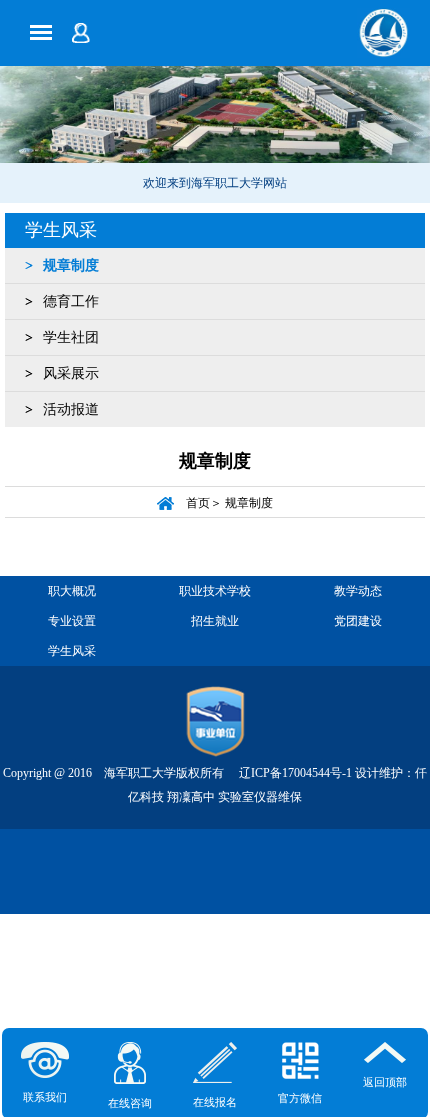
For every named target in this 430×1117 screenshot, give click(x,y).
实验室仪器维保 (260, 797)
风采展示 (71, 373)
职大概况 (72, 591)
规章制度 (71, 265)
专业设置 (72, 621)
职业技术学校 (215, 591)
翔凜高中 (191, 797)
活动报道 (71, 409)
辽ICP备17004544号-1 (295, 773)
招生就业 (215, 621)
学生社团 (71, 337)
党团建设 (358, 621)
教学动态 (358, 591)
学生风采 (61, 230)
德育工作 (71, 301)
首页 (198, 504)
